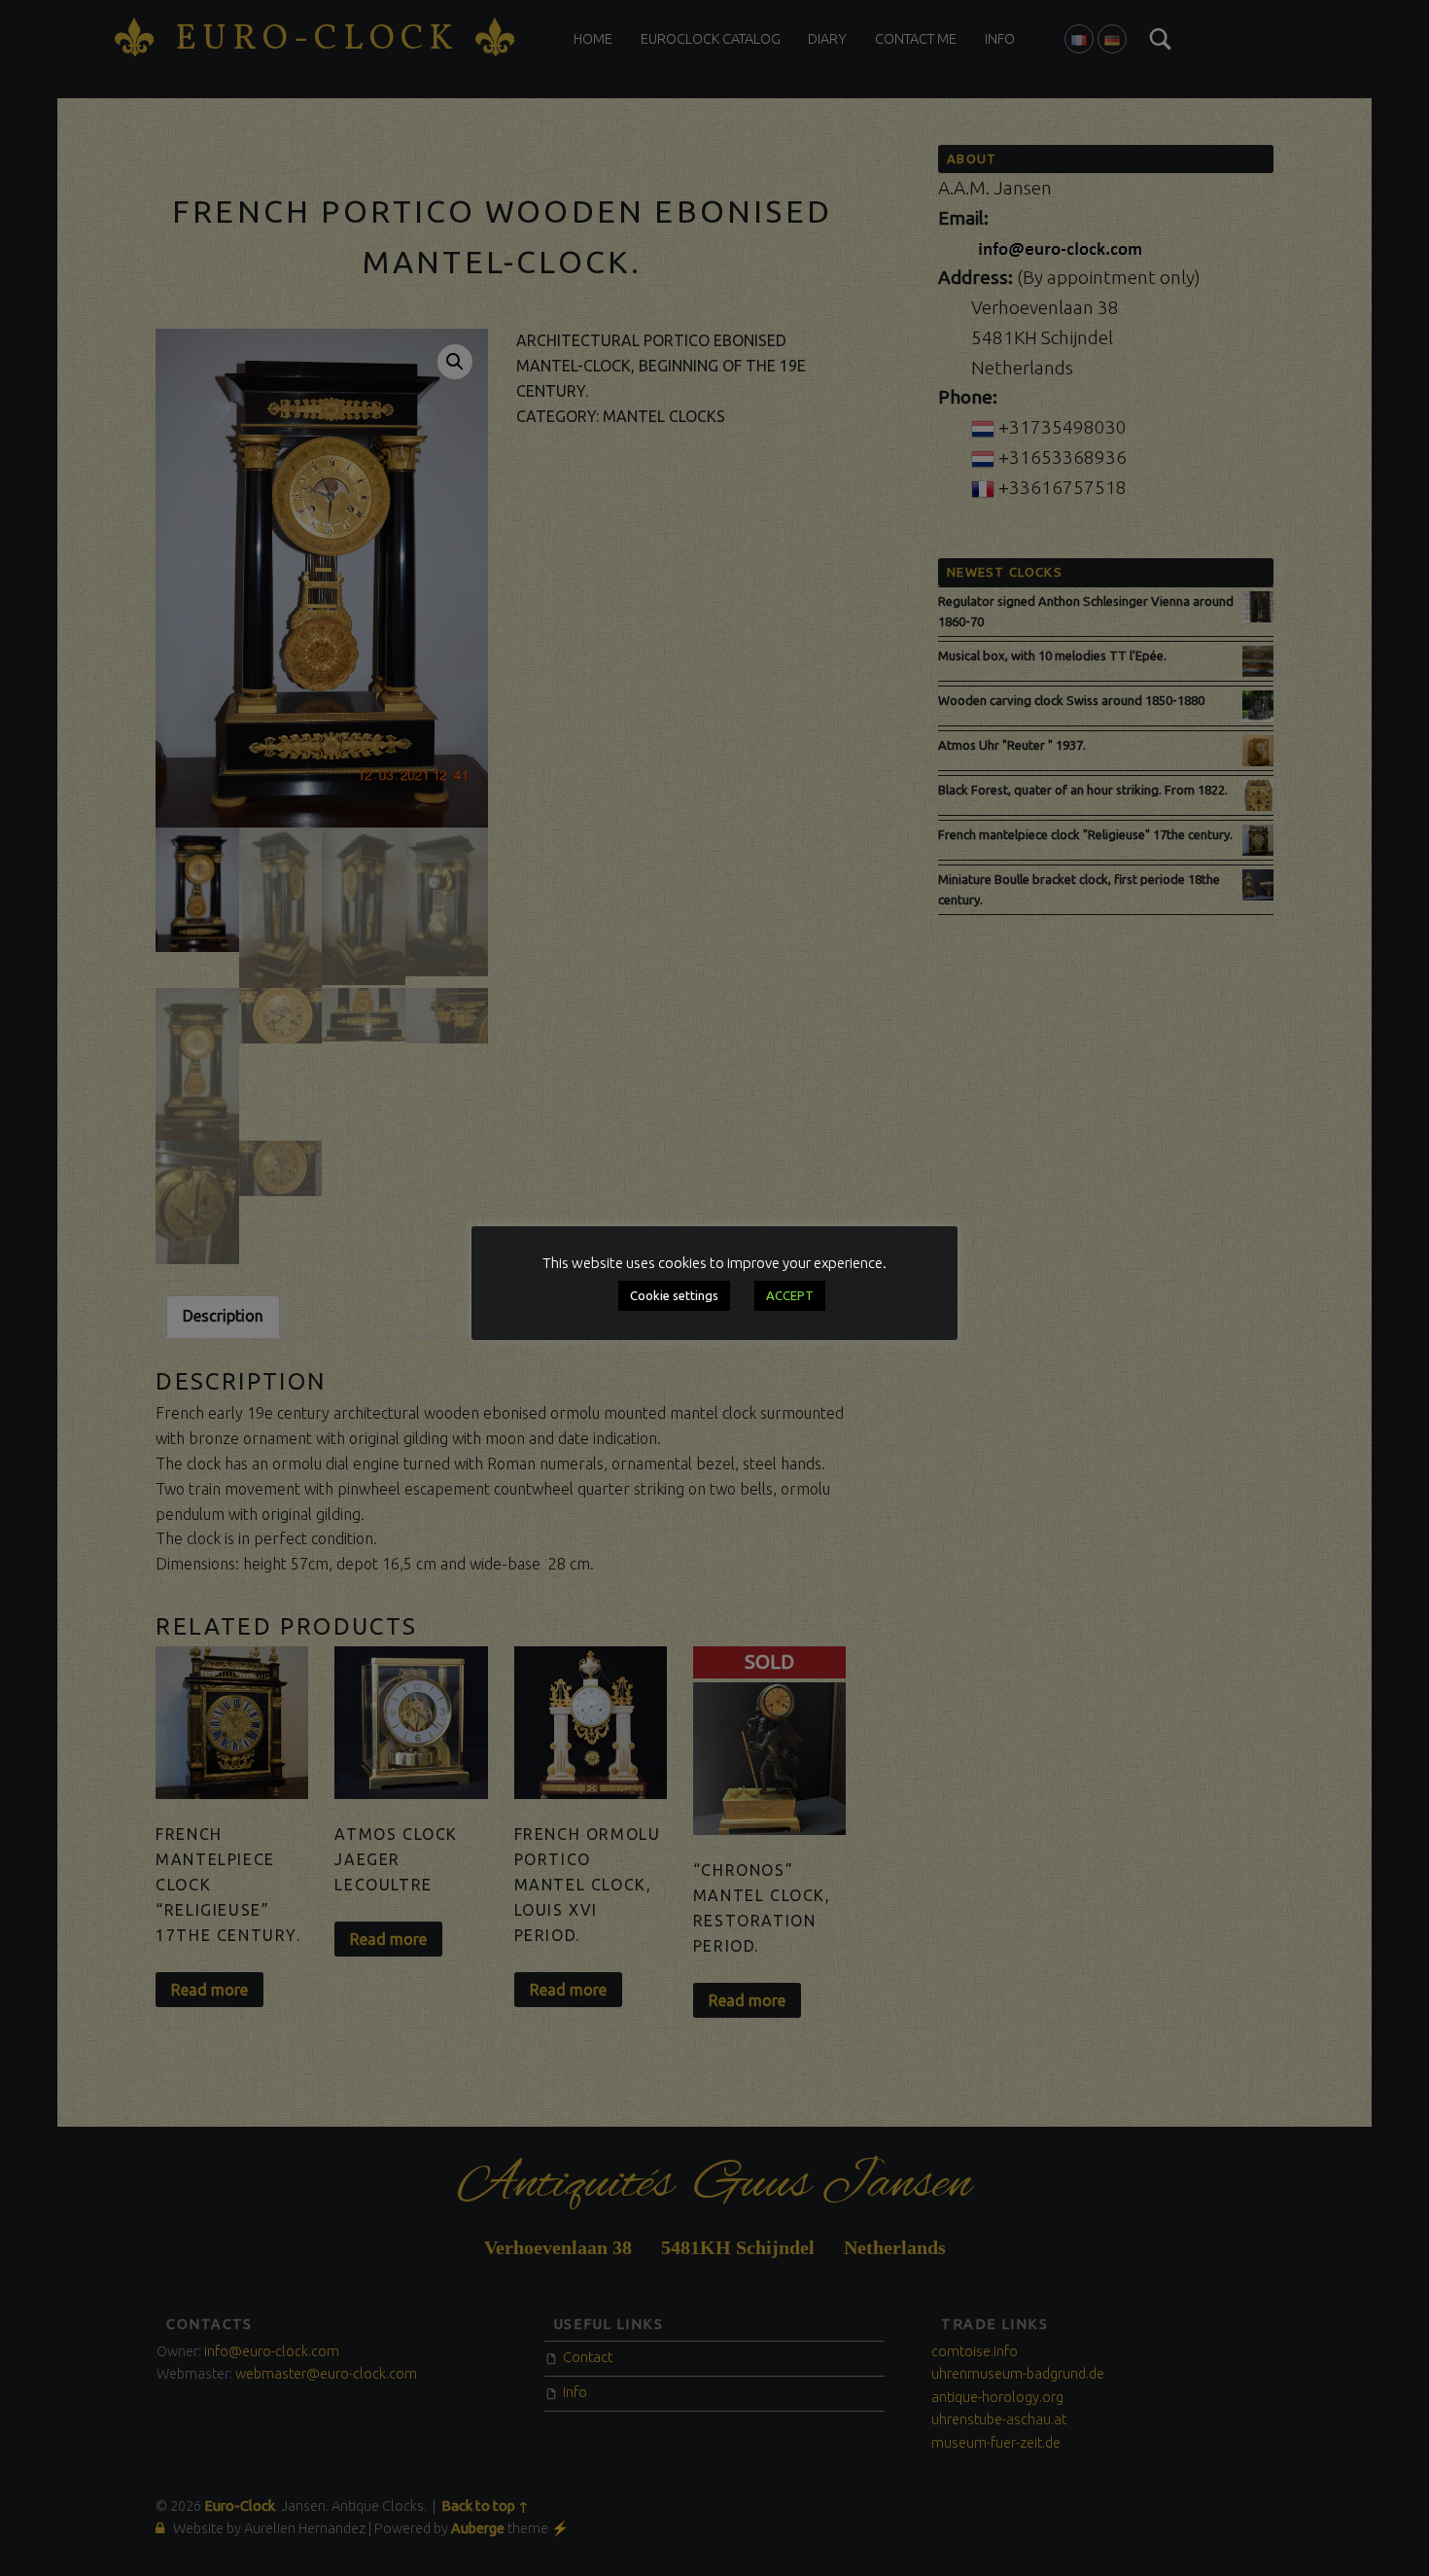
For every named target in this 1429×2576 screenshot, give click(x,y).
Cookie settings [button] (674, 1295)
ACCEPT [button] (790, 1295)
